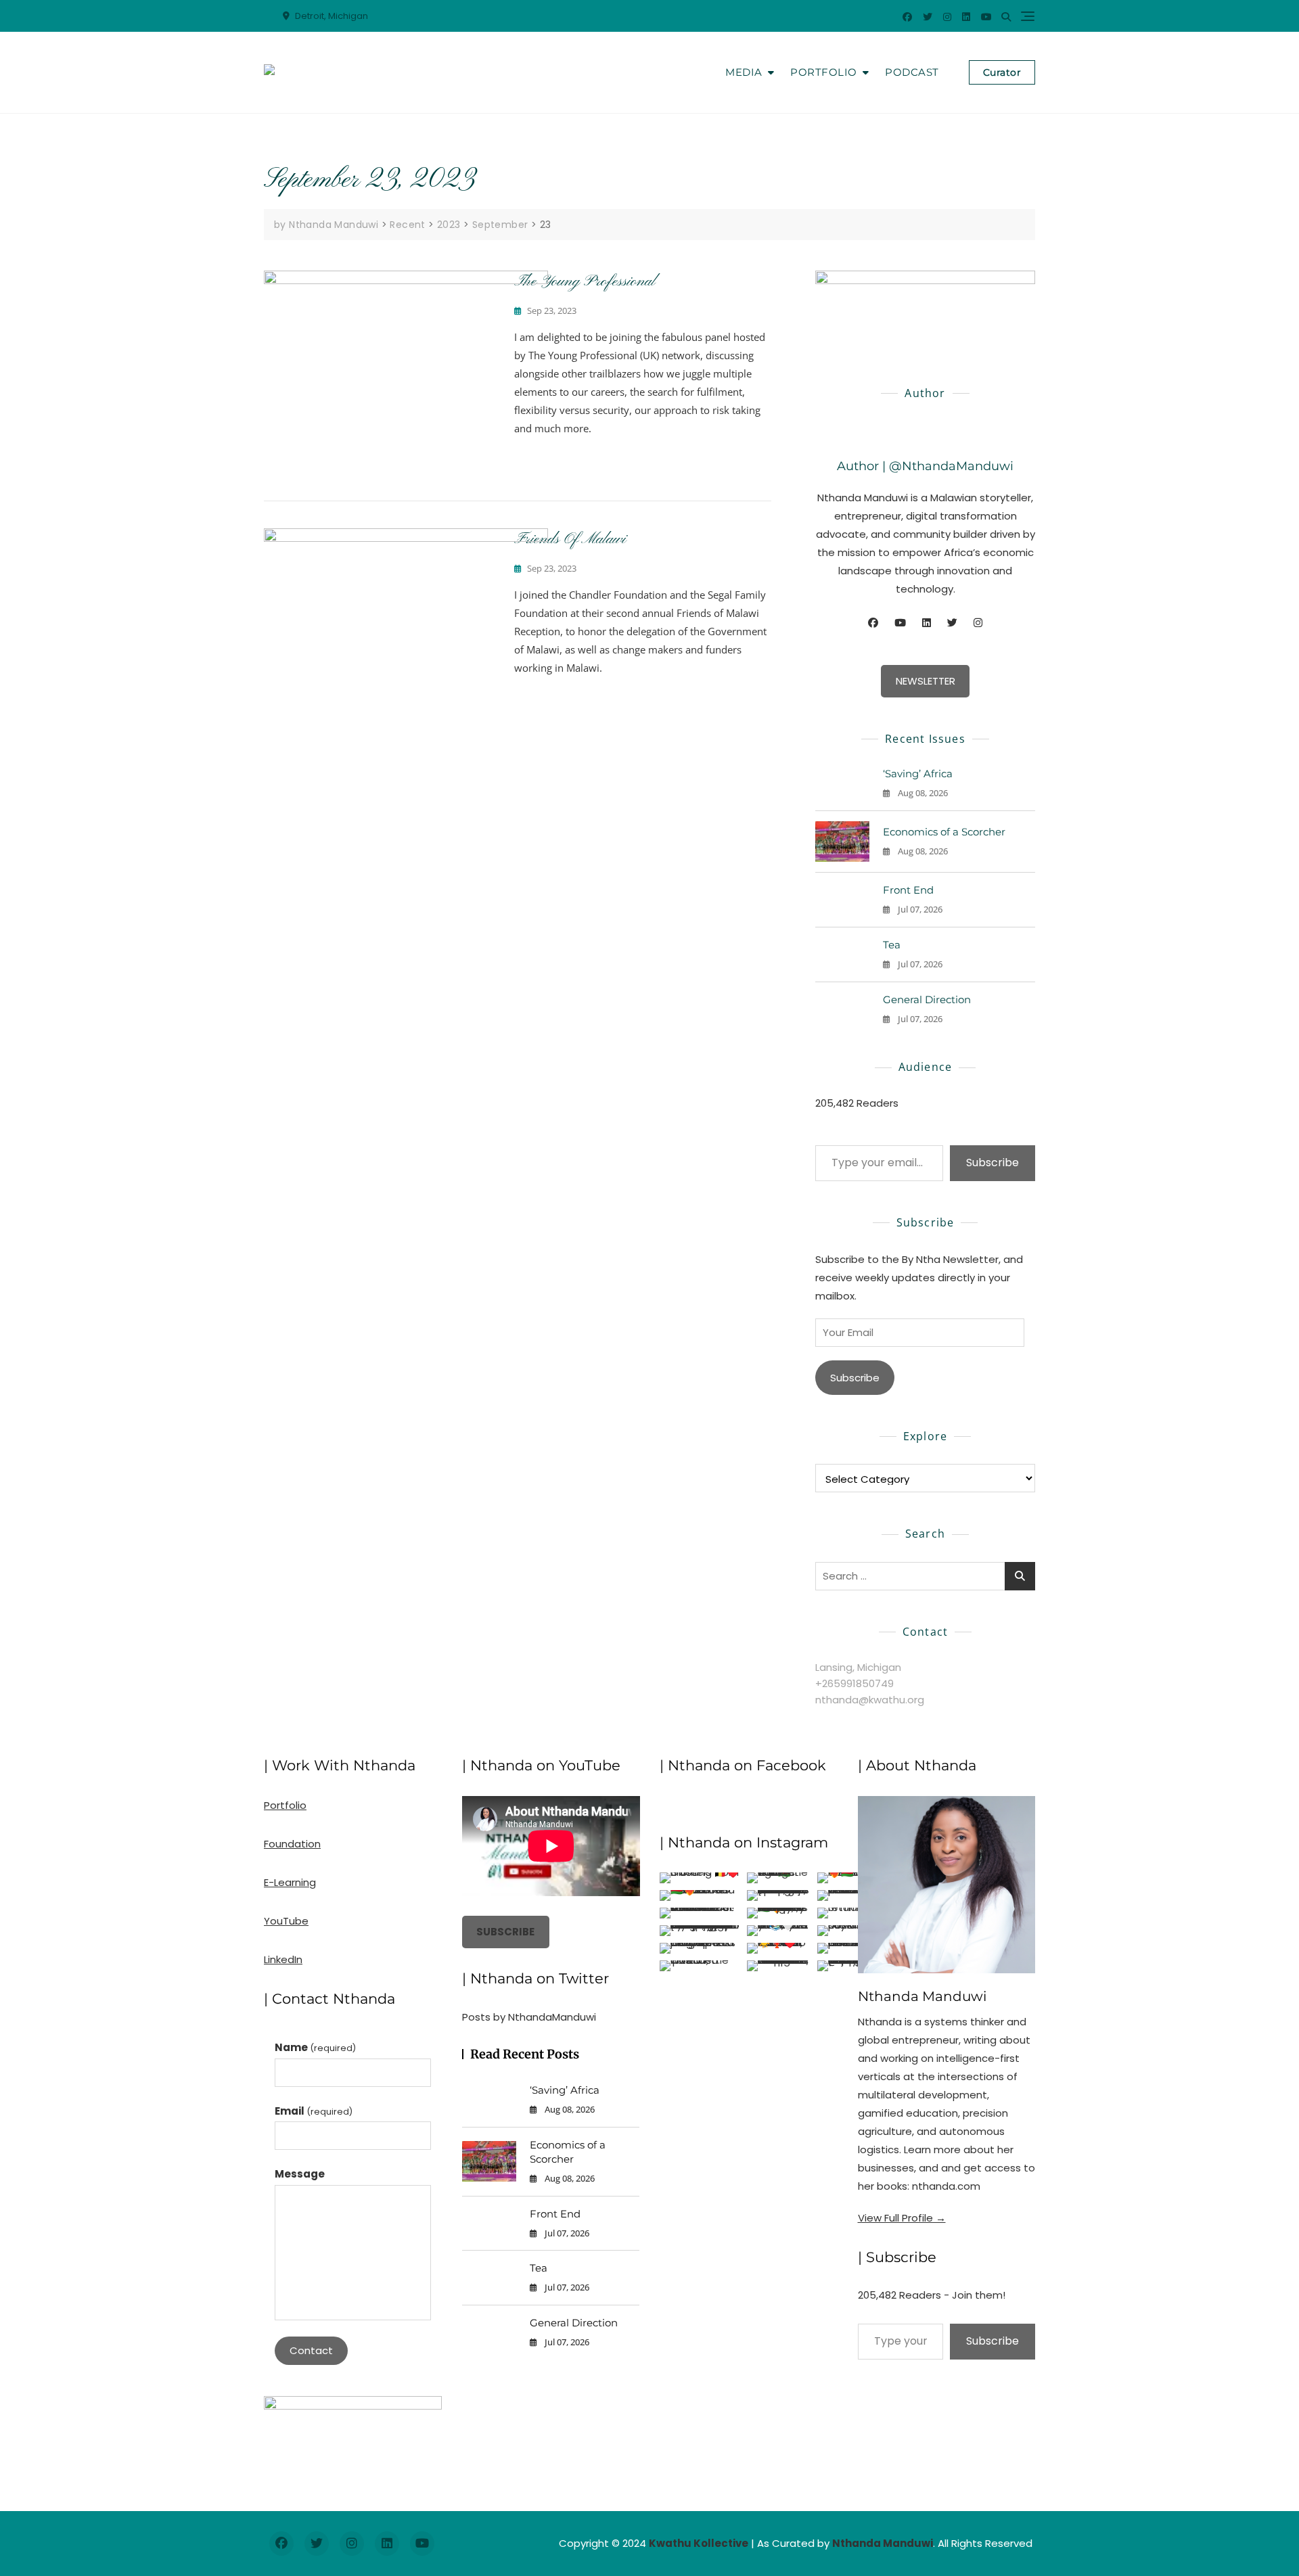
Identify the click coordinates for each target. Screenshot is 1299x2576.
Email (314, 2111)
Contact (311, 2350)
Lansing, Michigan (858, 1667)
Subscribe (993, 1163)
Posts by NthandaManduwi (529, 2017)
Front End (908, 890)
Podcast (912, 72)
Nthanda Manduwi (922, 1996)
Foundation (292, 1844)
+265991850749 (854, 1683)
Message (300, 2174)
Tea (892, 945)
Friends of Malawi (570, 539)
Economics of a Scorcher (944, 832)
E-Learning (290, 1882)
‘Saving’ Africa (918, 774)
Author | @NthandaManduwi (925, 466)
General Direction (927, 999)
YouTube (286, 1921)
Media (744, 72)
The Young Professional (585, 281)
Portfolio (824, 72)
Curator (1002, 72)
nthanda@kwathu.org (870, 1700)
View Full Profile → (902, 2218)
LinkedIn (283, 1959)
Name (315, 2047)
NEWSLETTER (926, 681)
